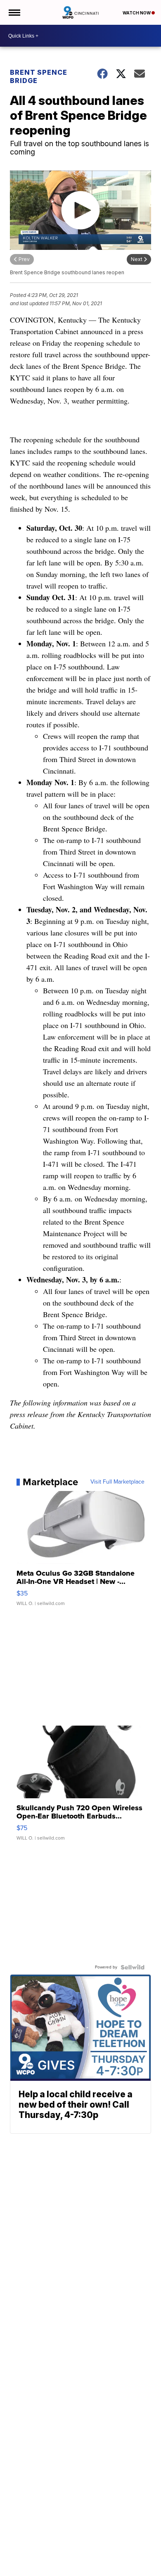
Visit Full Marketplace (117, 1482)
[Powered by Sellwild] (133, 1967)
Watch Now (137, 13)
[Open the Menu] (14, 12)
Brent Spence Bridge (39, 76)
